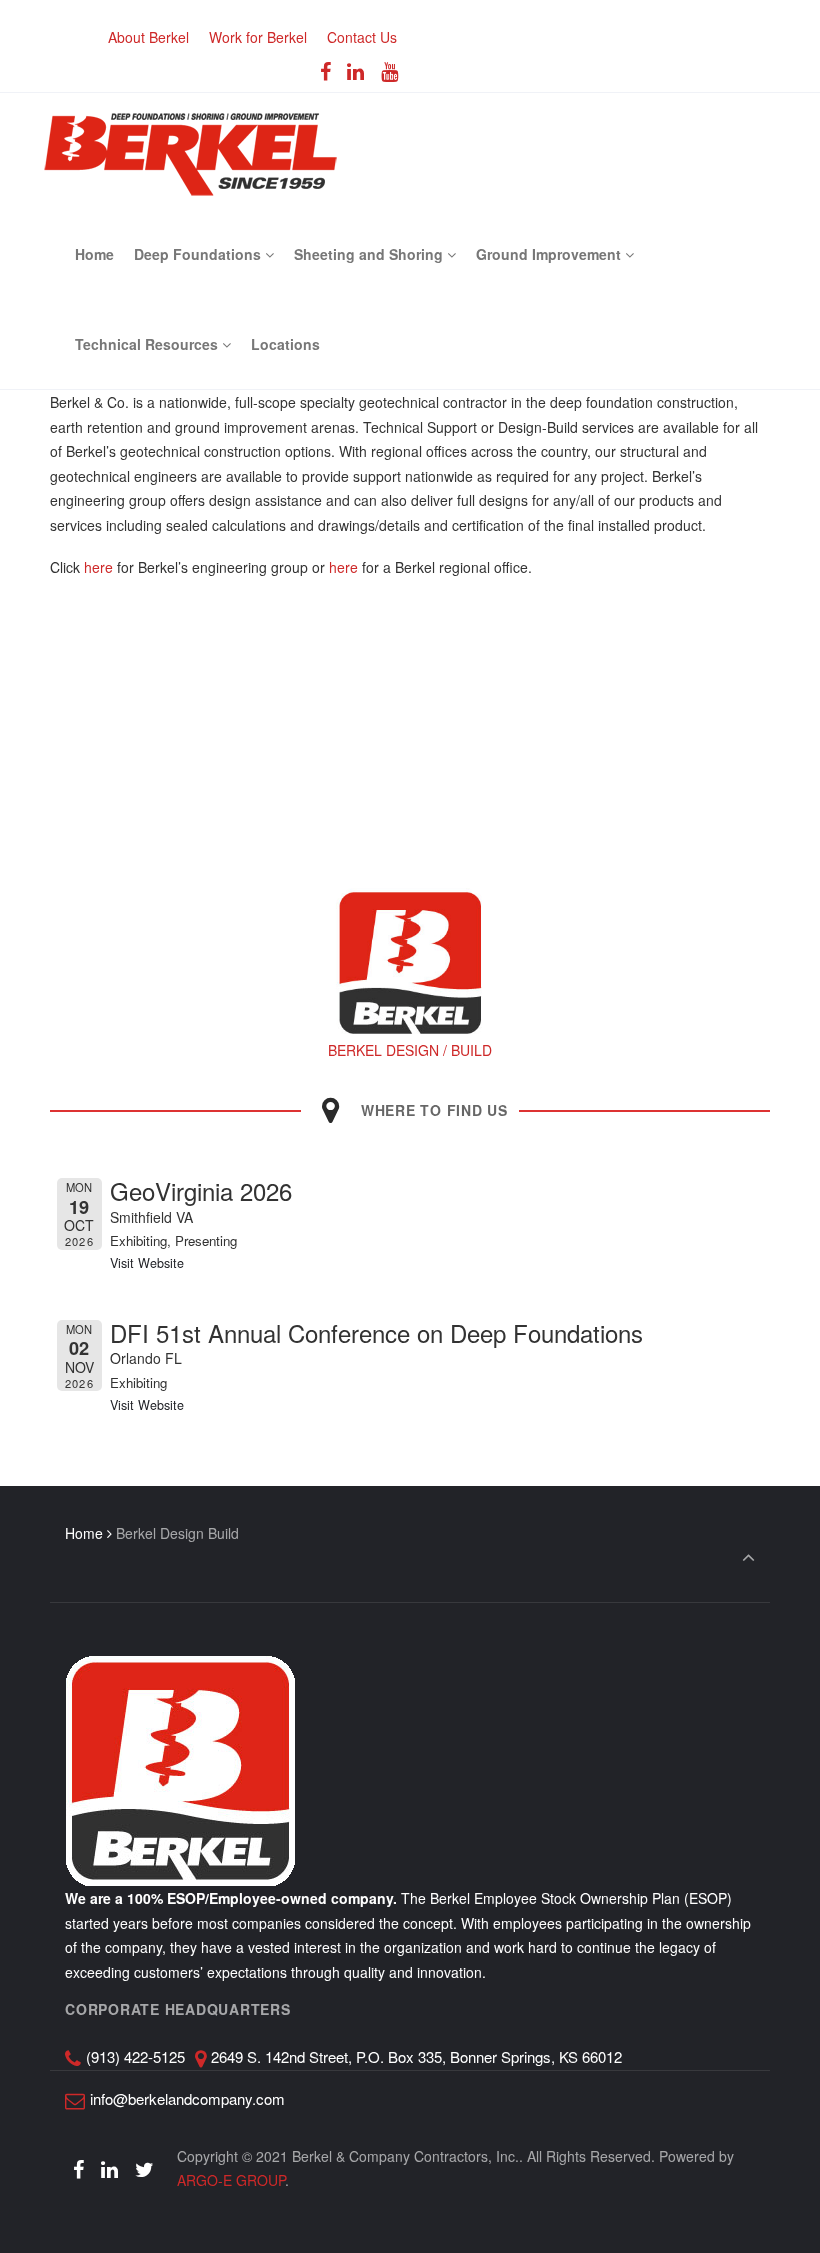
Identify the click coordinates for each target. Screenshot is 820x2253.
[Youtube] (390, 70)
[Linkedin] (356, 70)
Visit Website (147, 1263)
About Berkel (148, 37)
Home (84, 1533)
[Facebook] (325, 70)
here (98, 567)
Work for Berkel (258, 37)
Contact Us (362, 37)
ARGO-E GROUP (231, 2180)
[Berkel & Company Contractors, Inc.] (191, 151)
